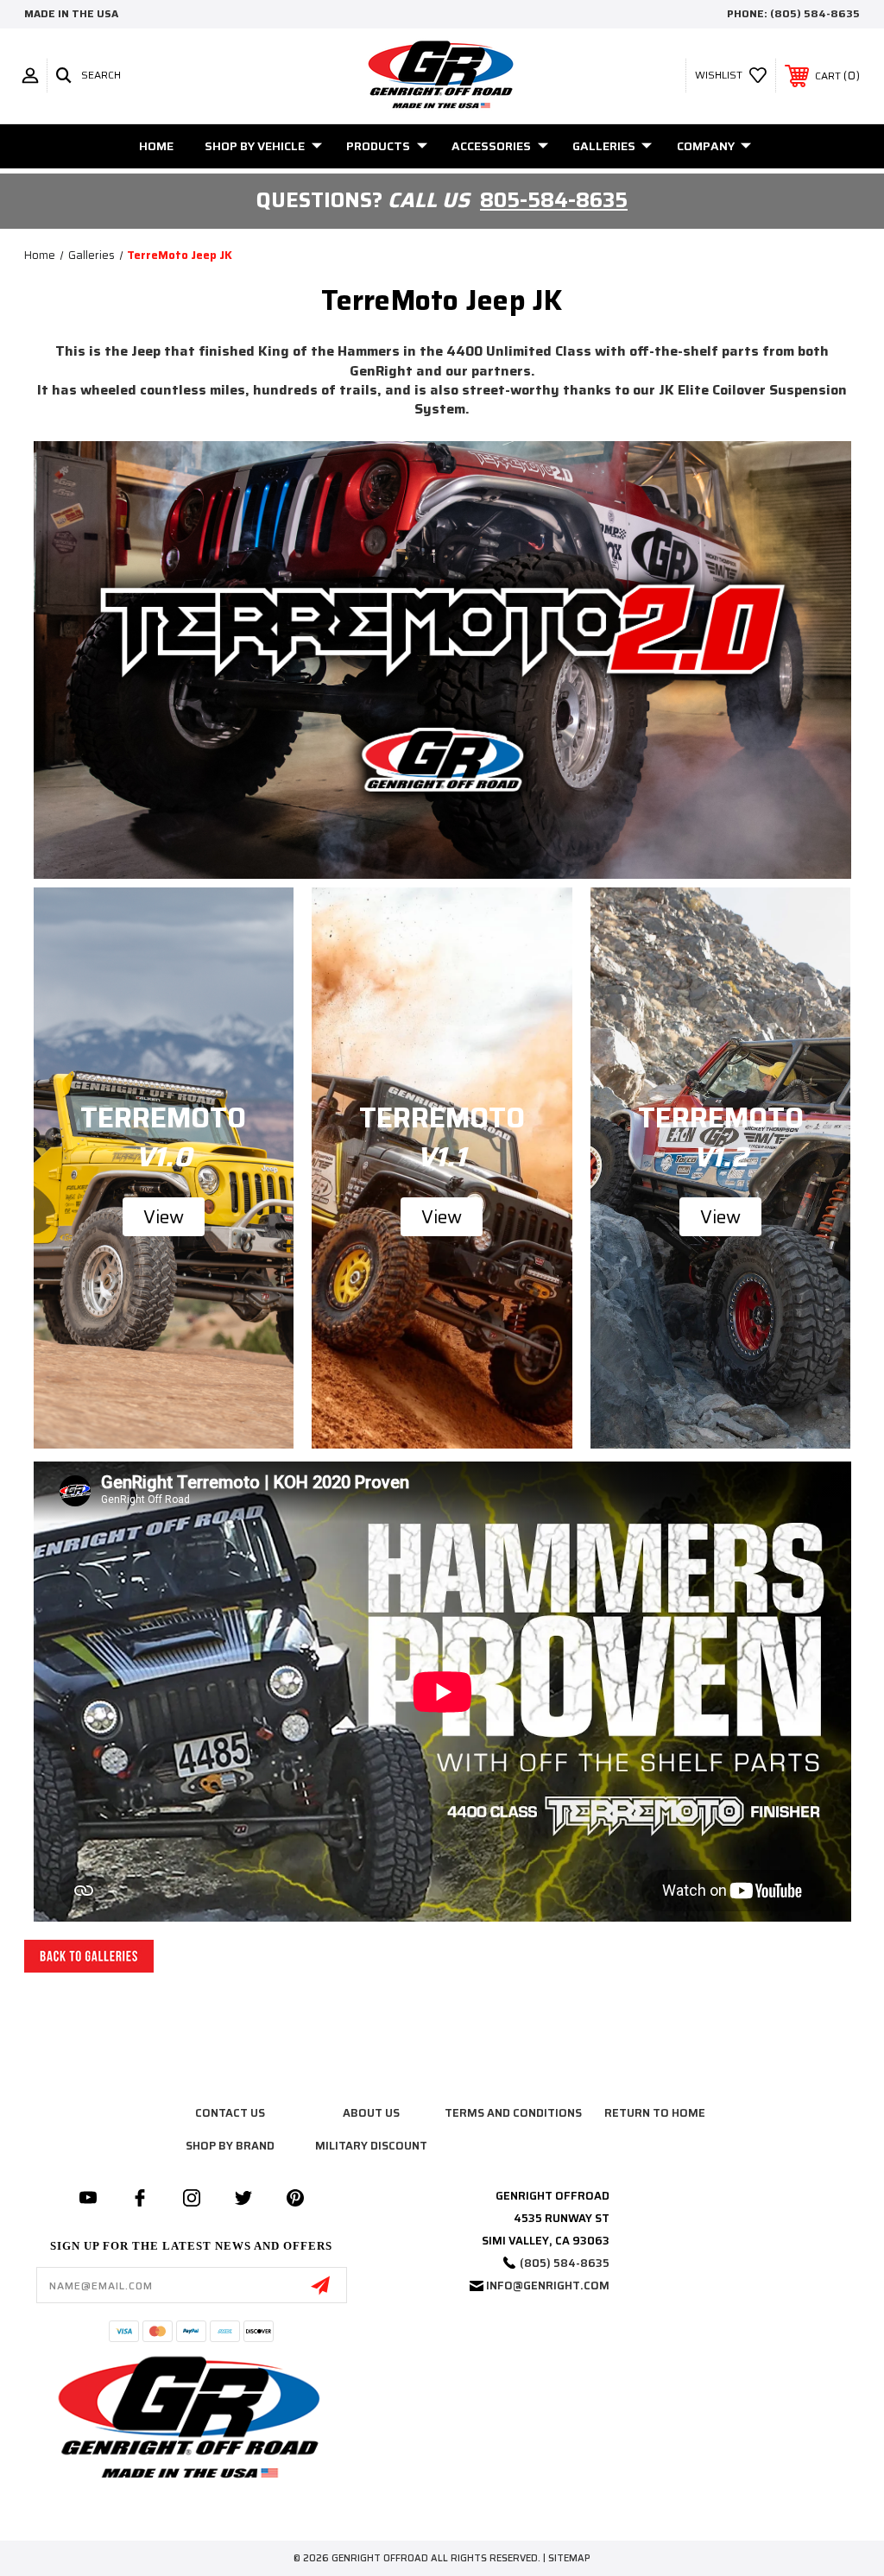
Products (378, 146)
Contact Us (230, 2113)
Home (156, 146)
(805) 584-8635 (815, 13)
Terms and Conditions (513, 2113)
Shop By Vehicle (255, 146)
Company (706, 146)
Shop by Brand (230, 2146)
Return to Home (655, 2113)
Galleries (604, 146)
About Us (371, 2113)
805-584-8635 (554, 200)
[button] (442, 660)
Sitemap (569, 2558)
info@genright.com (548, 2286)
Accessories (491, 146)
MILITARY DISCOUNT (371, 2146)
